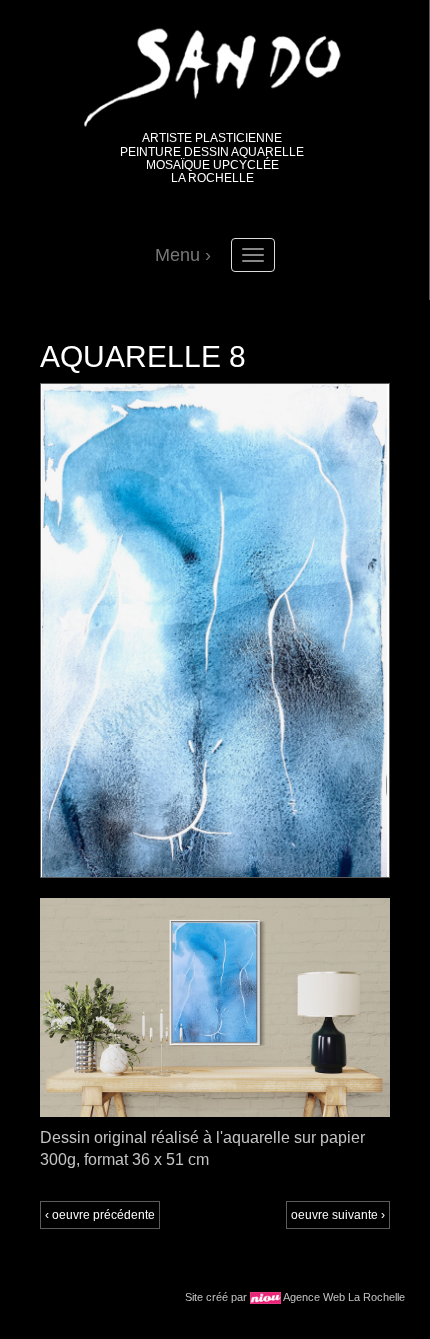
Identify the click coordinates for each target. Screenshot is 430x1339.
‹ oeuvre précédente (100, 1215)
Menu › (183, 255)
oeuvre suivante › (338, 1215)
